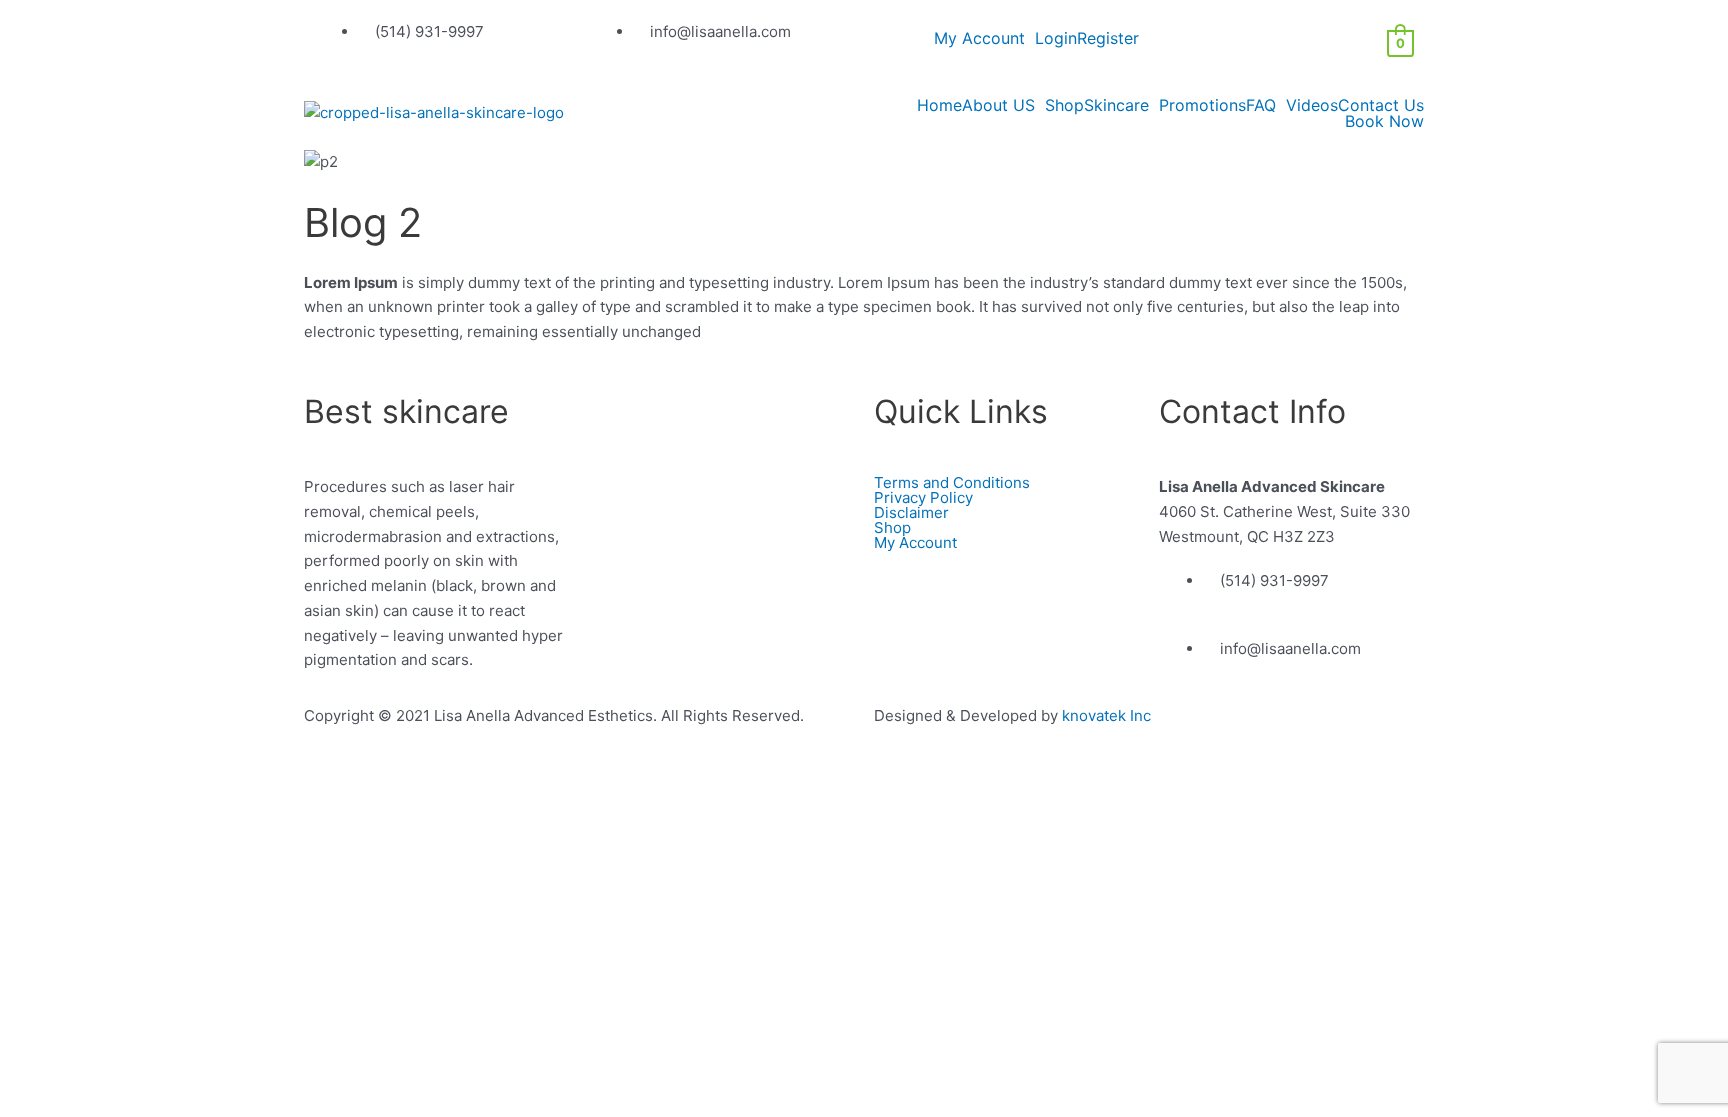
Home (939, 105)
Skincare (1116, 105)
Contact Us (1381, 105)
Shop (1064, 105)
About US (998, 105)
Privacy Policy (923, 497)
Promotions (1202, 105)
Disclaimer (911, 512)
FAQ (1261, 105)
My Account (979, 38)
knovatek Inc (1106, 715)
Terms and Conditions (952, 482)
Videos (1312, 105)
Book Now (1384, 121)
